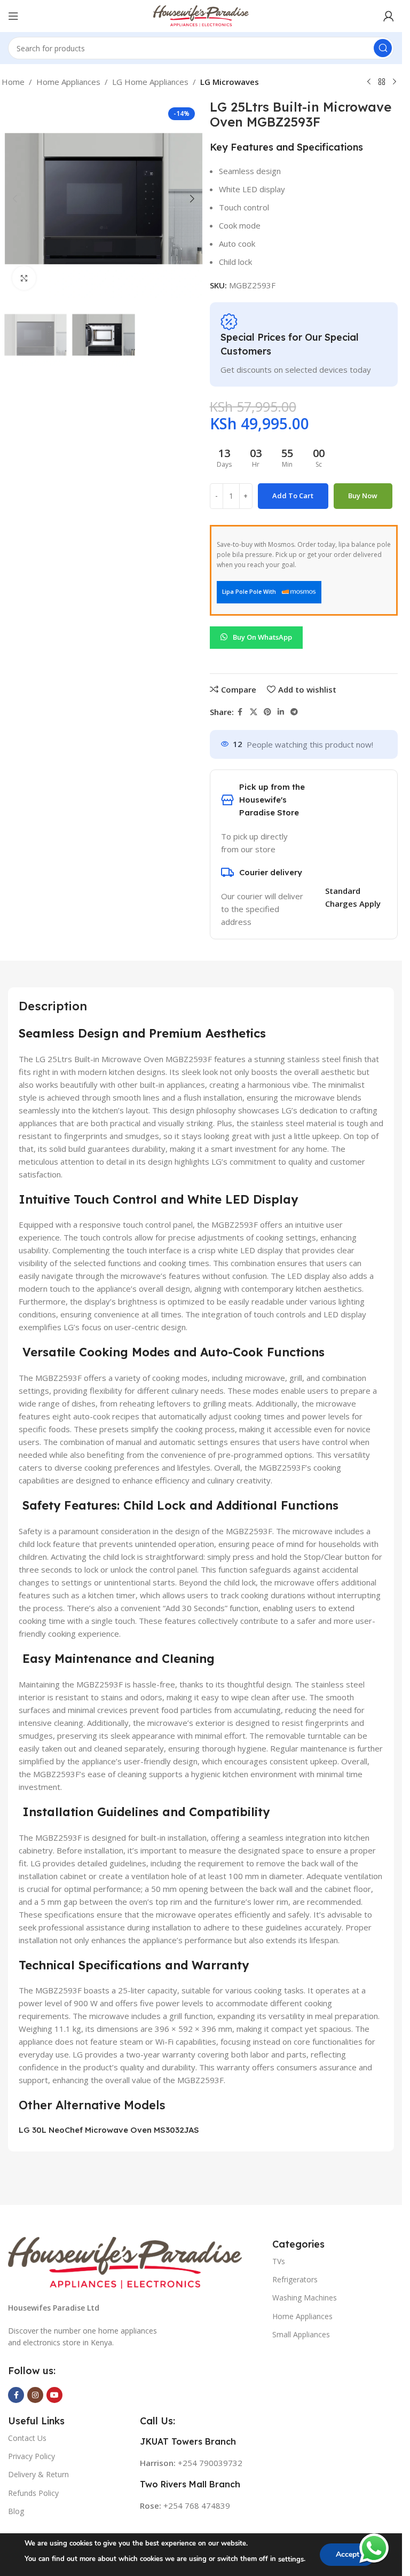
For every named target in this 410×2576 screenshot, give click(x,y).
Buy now (363, 496)
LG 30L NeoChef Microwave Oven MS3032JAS (109, 2130)
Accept (348, 2554)
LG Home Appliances (150, 82)
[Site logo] (201, 15)
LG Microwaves (230, 82)
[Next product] (395, 82)
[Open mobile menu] (13, 16)
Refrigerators (295, 2279)
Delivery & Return (38, 2474)
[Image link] (125, 2262)
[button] (15, 199)
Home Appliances (68, 82)
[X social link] (254, 712)
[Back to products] (382, 82)
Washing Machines (305, 2298)
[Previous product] (369, 82)
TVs (279, 2261)
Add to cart (293, 496)
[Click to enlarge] (24, 278)
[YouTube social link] (54, 2395)
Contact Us (27, 2438)
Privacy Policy (31, 2456)
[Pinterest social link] (267, 712)
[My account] (389, 16)
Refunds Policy (33, 2493)
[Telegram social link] (294, 712)
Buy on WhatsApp (262, 637)
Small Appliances (301, 2334)
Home (13, 82)
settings (291, 2559)
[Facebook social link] (240, 712)
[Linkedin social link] (281, 712)
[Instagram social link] (35, 2395)
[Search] (383, 48)
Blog (16, 2511)
